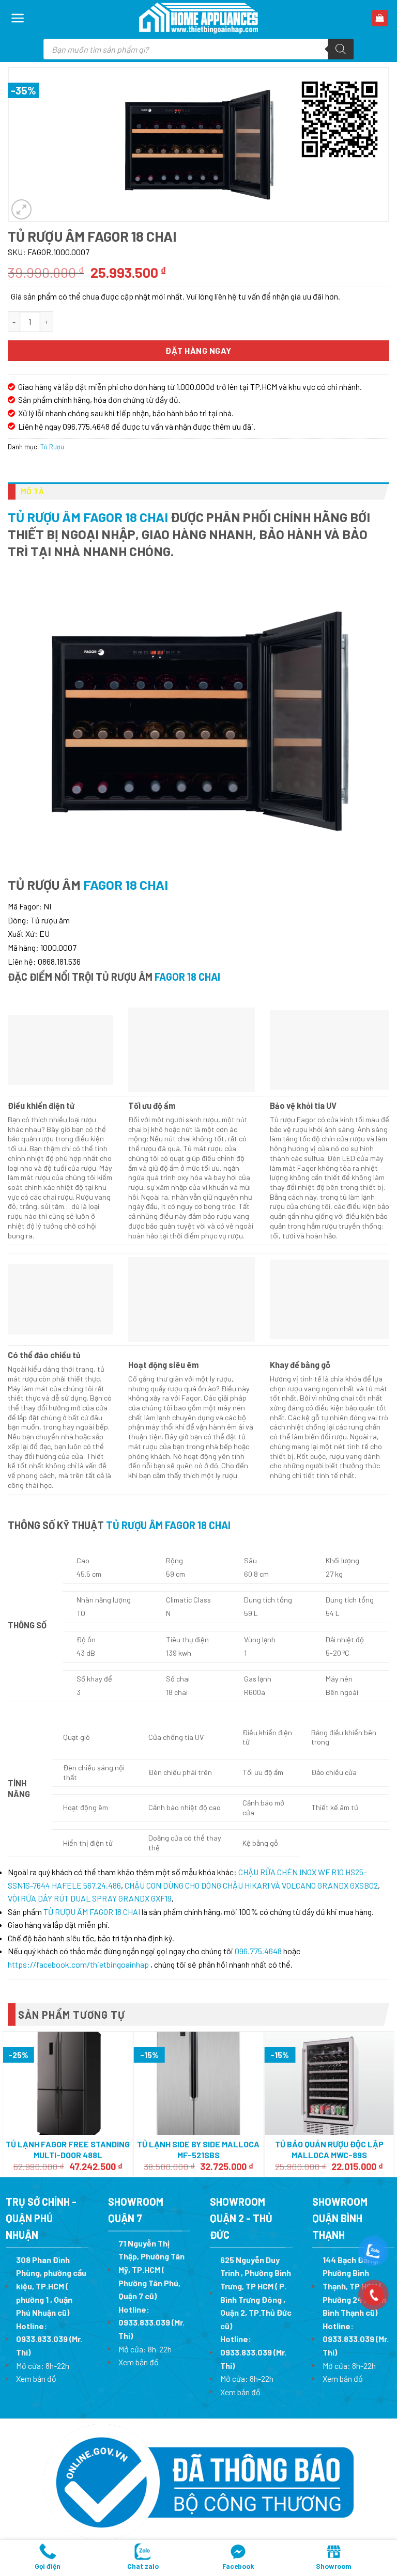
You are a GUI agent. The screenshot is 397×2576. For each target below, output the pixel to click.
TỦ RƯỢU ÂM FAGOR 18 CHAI (88, 517)
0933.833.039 (42, 2339)
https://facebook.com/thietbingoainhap (78, 1964)
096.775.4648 (258, 1951)
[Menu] (18, 18)
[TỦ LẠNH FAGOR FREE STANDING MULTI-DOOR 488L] (68, 2083)
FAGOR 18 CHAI (126, 884)
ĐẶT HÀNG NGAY (198, 350)
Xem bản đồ (36, 2378)
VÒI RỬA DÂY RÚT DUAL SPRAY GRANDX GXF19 (90, 1898)
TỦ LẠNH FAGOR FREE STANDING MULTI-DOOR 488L (68, 2149)
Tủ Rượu (52, 447)
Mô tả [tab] (33, 491)
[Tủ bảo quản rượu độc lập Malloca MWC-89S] (329, 2083)
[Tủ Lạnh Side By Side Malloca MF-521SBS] (199, 2083)
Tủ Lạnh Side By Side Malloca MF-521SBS (198, 2149)
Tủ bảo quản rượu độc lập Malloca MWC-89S (329, 2149)
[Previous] (8, 2103)
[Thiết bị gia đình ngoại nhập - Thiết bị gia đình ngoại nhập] (198, 18)
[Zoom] (21, 209)
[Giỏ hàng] (380, 18)
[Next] (389, 2103)
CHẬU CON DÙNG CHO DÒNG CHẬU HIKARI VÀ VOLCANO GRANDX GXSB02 (251, 1885)
